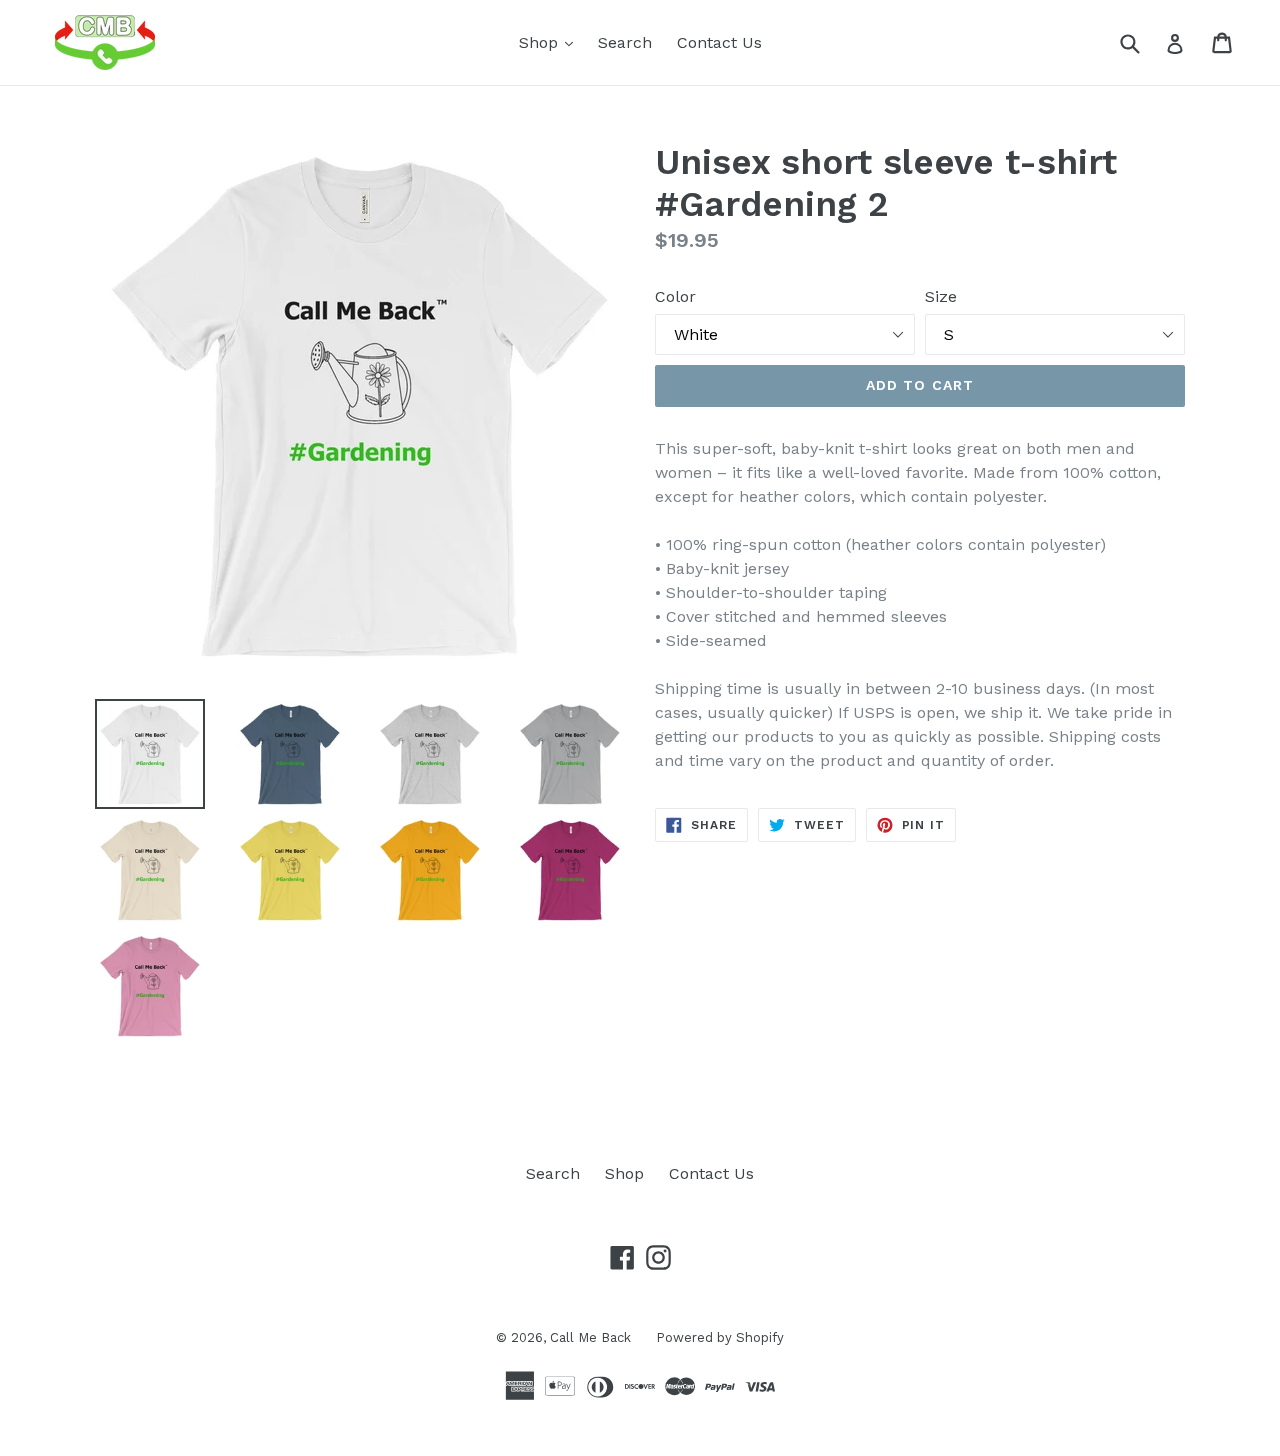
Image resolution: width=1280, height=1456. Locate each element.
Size (941, 296)
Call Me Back (590, 1337)
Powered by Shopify (720, 1337)
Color (675, 296)
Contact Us (719, 42)
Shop (551, 42)
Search (625, 42)
